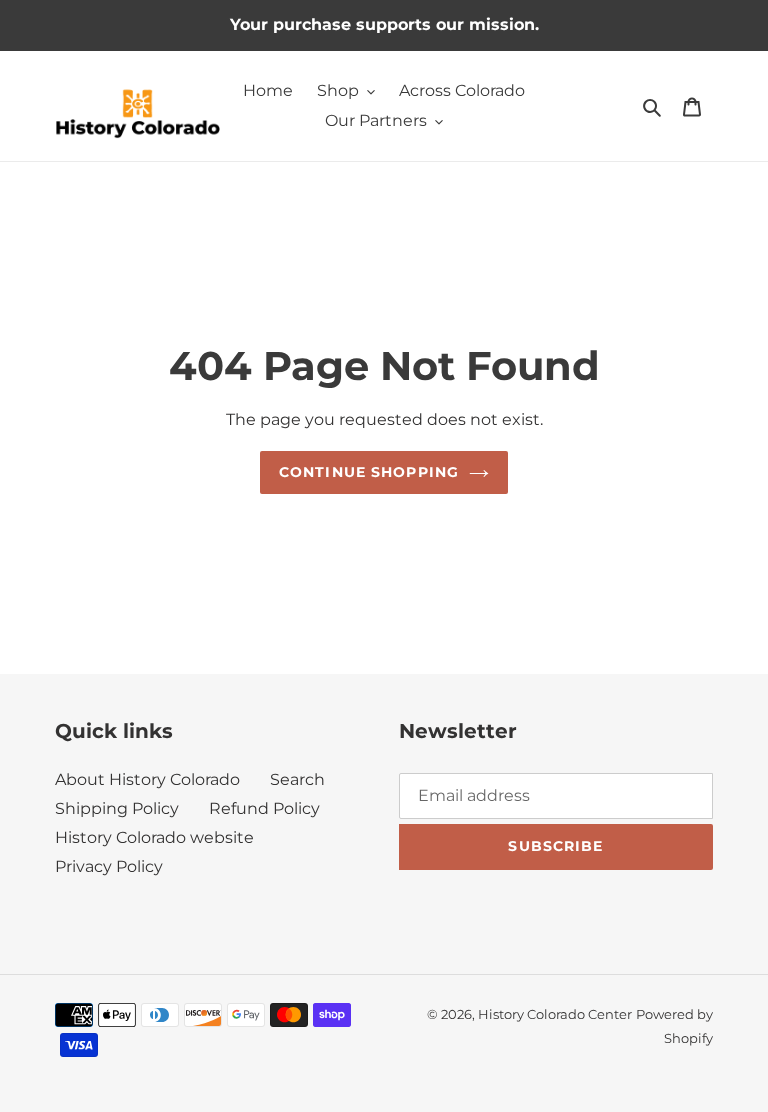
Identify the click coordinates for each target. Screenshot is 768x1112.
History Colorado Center (555, 1014)
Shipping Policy (117, 808)
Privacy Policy (109, 866)
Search (297, 779)
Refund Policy (264, 808)
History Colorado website (154, 837)
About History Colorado (147, 779)
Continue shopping (369, 472)
